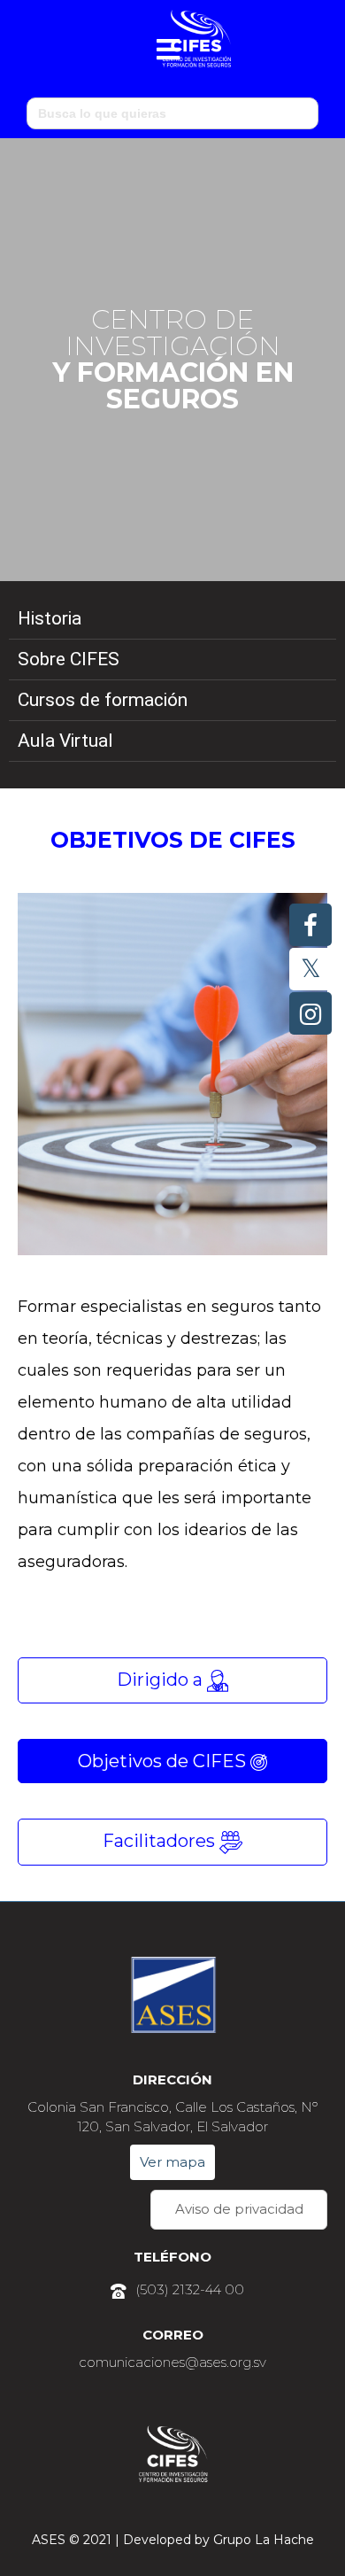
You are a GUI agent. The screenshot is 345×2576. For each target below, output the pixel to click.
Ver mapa (172, 2162)
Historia (50, 618)
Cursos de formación (103, 700)
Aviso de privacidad (239, 2209)
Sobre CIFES (69, 659)
